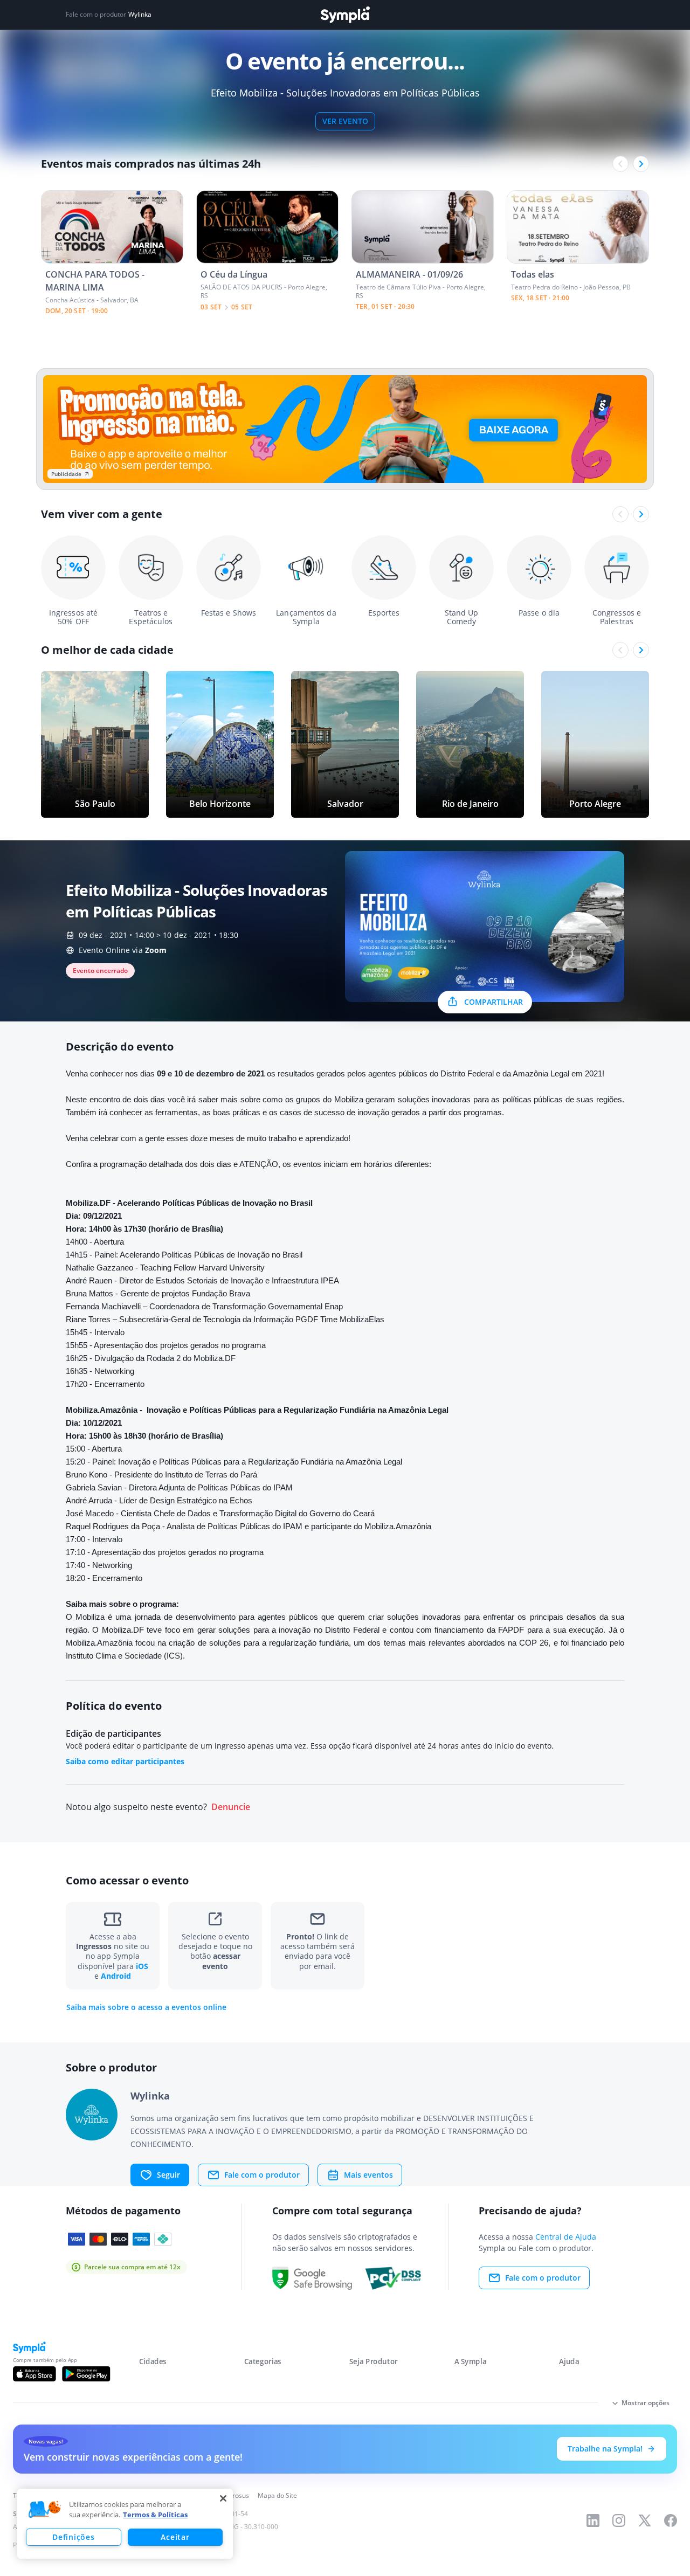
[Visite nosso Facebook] (671, 2520)
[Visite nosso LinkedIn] (593, 2520)
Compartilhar (494, 1002)
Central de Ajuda (566, 2237)
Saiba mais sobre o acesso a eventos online (146, 2007)
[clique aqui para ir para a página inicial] (345, 15)
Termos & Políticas (155, 2515)
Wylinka (140, 15)
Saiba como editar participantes (125, 1761)
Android (116, 1976)
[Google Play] (86, 2374)
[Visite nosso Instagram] (619, 2520)
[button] (45, 2510)
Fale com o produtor (262, 2175)
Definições (73, 2537)
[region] (125, 2524)
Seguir (168, 2175)
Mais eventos (368, 2175)
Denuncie (231, 1807)
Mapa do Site (277, 2495)
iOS (142, 1966)
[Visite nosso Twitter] (645, 2520)
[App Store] (34, 2374)
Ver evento (345, 121)
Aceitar (175, 2537)
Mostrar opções (646, 2403)
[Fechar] (223, 2498)
